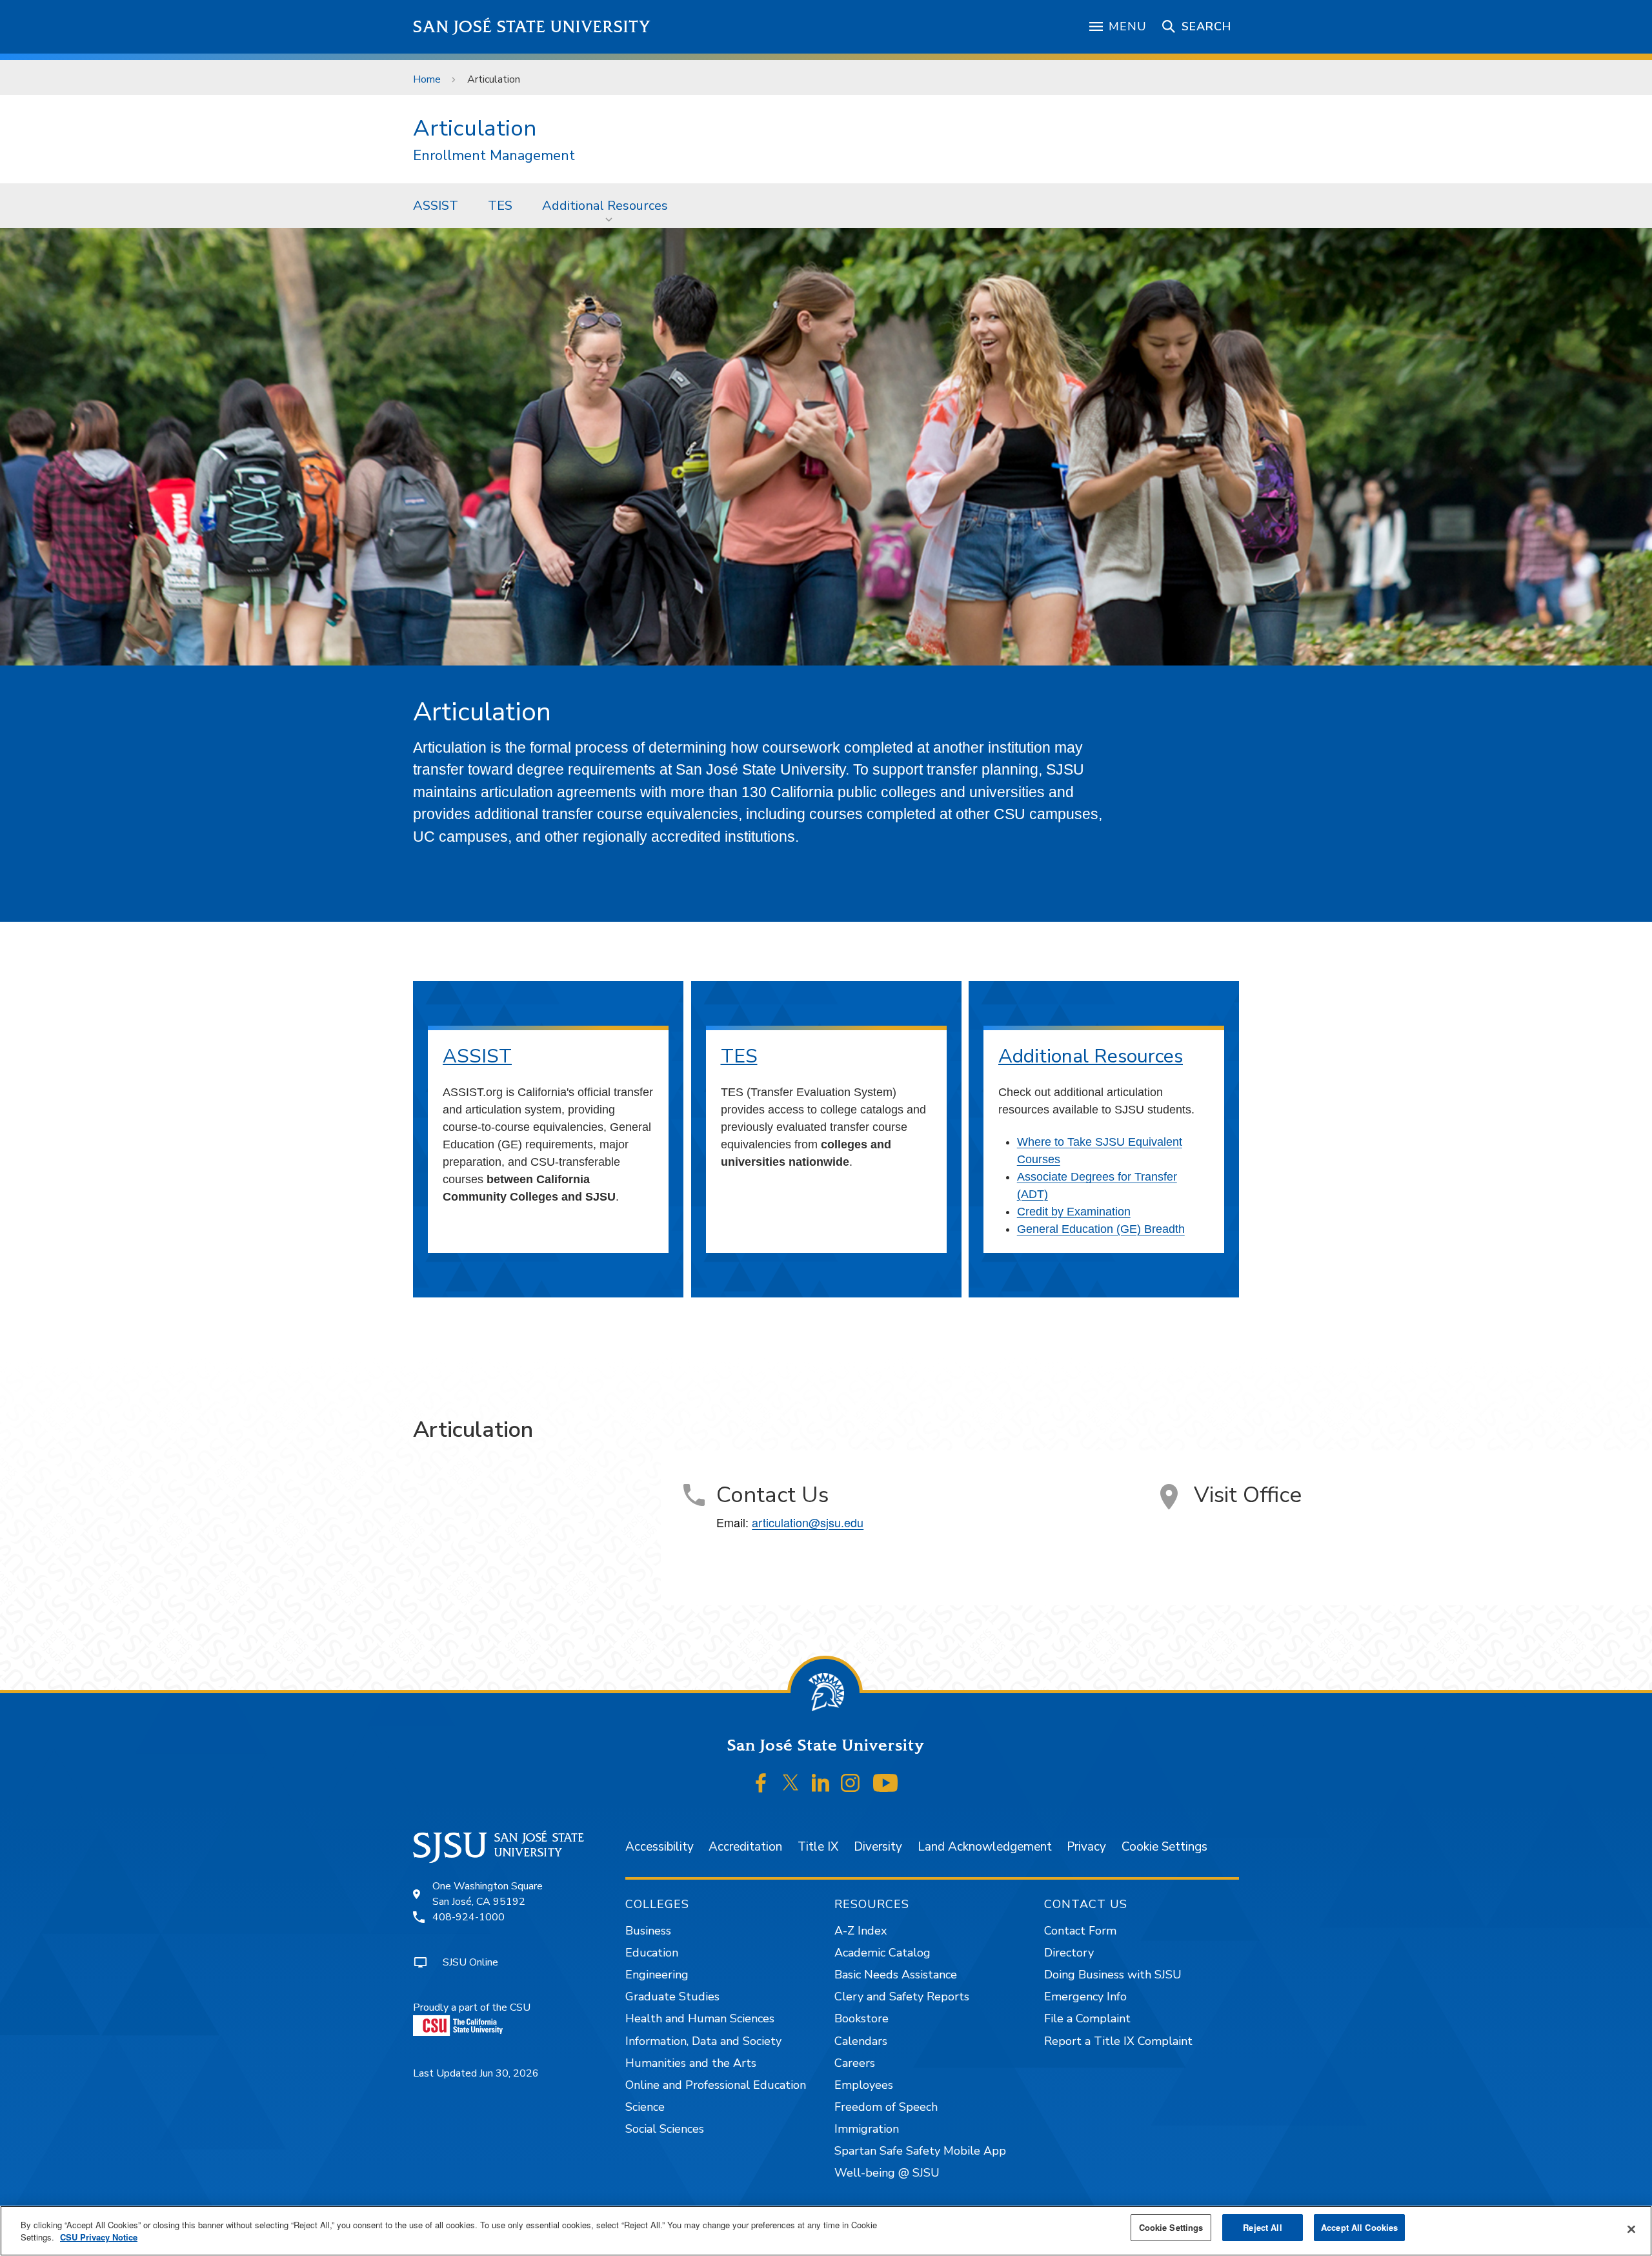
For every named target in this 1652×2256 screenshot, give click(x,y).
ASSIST (436, 206)
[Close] (1631, 2230)
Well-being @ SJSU (887, 2173)
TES (500, 206)
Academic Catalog (882, 1953)
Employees (864, 2085)
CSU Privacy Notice (99, 2238)
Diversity (878, 1847)
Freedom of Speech (886, 2107)
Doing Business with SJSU (1113, 1975)
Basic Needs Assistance (896, 1975)
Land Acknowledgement (985, 1847)
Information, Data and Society (703, 2041)
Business (648, 1931)
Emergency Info (1085, 1997)
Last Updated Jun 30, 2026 (476, 2073)
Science (645, 2107)
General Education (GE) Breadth (1101, 1229)
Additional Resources (605, 206)
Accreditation (745, 1847)
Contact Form (1080, 1931)
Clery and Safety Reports (902, 1997)
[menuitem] (436, 205)
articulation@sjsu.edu (808, 1522)
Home (427, 79)
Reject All (1262, 2227)
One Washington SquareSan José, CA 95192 (488, 1894)
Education (652, 1953)
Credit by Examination (1074, 1212)
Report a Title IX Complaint (1118, 2041)
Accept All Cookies (1359, 2227)
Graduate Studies (672, 1997)
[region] (826, 2231)
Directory (1069, 1953)
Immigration (867, 2129)
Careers (855, 2063)
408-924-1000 (468, 1917)
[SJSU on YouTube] (885, 1783)
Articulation (475, 128)
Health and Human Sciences (700, 2018)
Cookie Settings (1164, 1847)
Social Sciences (665, 2129)
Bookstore (861, 2018)
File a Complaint (1087, 2018)
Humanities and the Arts (691, 2063)
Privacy (1086, 1847)
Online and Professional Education (716, 2085)
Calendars (861, 2041)
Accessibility (660, 1847)
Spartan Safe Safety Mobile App (920, 2151)
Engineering (657, 1975)
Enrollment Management (494, 156)
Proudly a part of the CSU (472, 2007)
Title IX (818, 1847)
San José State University (532, 27)
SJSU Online (470, 1962)
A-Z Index (861, 1931)
